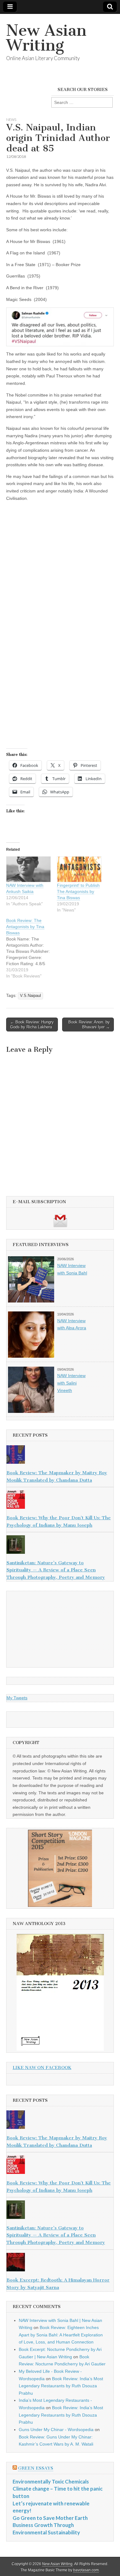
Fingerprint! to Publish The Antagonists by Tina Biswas (78, 891)
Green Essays (36, 2468)
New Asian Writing (46, 38)
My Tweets (17, 1698)
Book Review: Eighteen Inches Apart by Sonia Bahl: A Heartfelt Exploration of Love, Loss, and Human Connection (61, 2335)
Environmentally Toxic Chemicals (51, 2481)
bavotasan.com (86, 2570)
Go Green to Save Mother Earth (50, 2518)
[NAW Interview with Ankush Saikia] (28, 869)
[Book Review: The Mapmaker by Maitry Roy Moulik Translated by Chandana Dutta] (60, 1456)
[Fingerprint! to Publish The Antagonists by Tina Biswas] (79, 869)
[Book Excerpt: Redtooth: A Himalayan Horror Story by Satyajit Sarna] (60, 2263)
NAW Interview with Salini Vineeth (71, 1383)
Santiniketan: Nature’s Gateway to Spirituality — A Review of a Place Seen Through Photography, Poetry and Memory (56, 1570)
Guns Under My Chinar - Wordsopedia (56, 2430)
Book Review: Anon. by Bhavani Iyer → (89, 1025)
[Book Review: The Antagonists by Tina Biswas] (32, 948)
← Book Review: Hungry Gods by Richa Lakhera (32, 1025)
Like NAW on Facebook (42, 2068)
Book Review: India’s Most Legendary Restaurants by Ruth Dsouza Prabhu (61, 2386)
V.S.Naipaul (30, 996)
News (11, 119)
